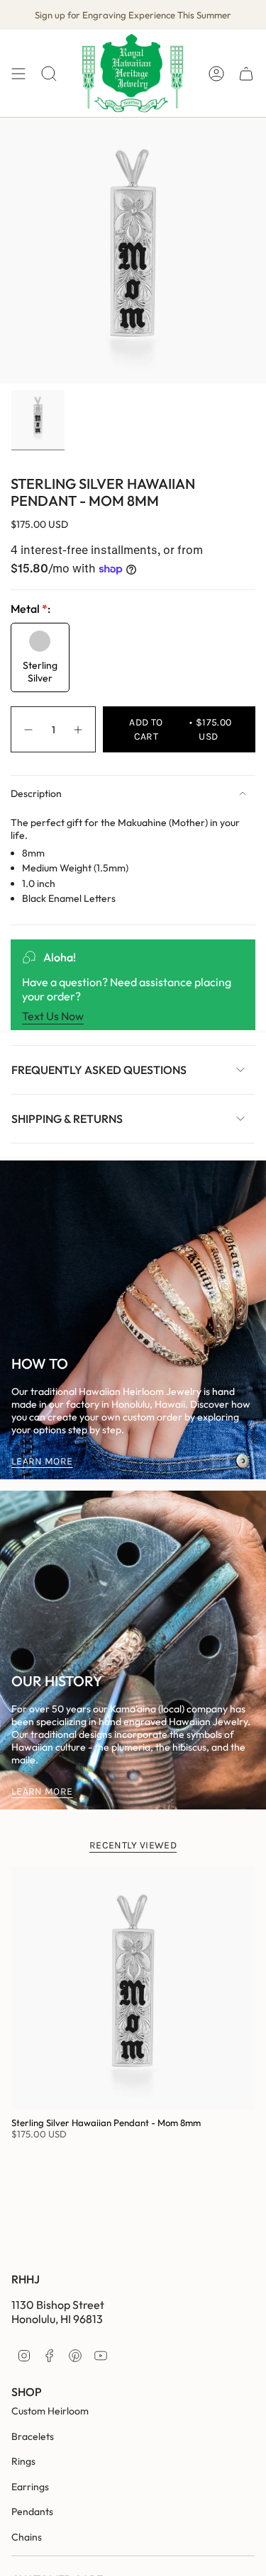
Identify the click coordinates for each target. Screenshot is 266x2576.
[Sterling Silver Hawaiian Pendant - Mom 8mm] (133, 1988)
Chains (27, 2537)
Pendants (32, 2512)
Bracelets (33, 2436)
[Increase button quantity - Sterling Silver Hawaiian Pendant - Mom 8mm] (79, 729)
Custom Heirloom (50, 2411)
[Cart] (246, 73)
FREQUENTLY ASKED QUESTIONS (99, 1070)
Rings (23, 2461)
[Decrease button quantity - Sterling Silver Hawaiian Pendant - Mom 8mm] (28, 729)
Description (36, 793)
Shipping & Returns (67, 1119)
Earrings (30, 2487)
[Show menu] (18, 73)
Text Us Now (53, 1016)
